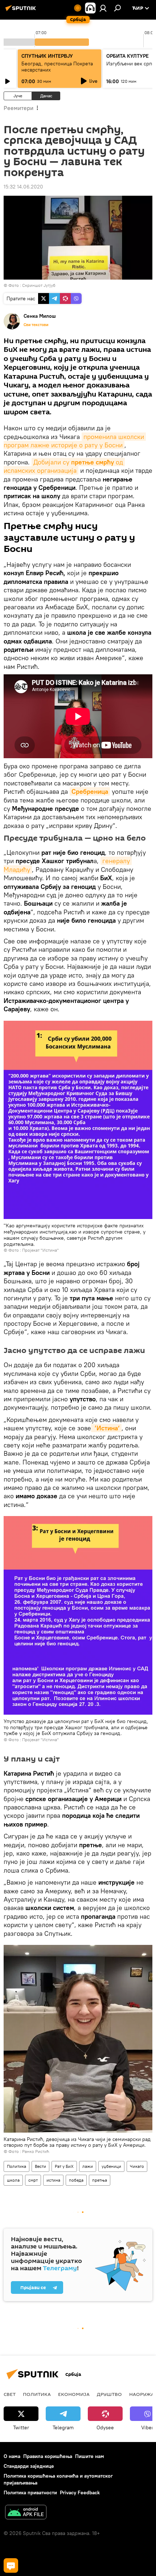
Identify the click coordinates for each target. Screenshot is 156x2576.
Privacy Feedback (80, 2492)
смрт (33, 2180)
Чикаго (137, 2166)
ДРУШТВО (109, 2394)
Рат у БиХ (64, 2166)
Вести (40, 2166)
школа (13, 2180)
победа (76, 2180)
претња (100, 2180)
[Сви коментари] (11, 2565)
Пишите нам (90, 2456)
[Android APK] (26, 2513)
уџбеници (111, 2166)
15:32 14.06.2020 (23, 187)
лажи (88, 2166)
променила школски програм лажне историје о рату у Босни (75, 441)
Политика (17, 2166)
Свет (10, 2394)
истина (53, 2180)
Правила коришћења (48, 2456)
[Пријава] (103, 8)
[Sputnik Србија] (22, 11)
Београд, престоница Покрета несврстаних (57, 67)
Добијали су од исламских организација (64, 466)
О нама (12, 2456)
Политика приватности (30, 2492)
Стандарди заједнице (29, 2466)
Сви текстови (36, 325)
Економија (74, 2394)
